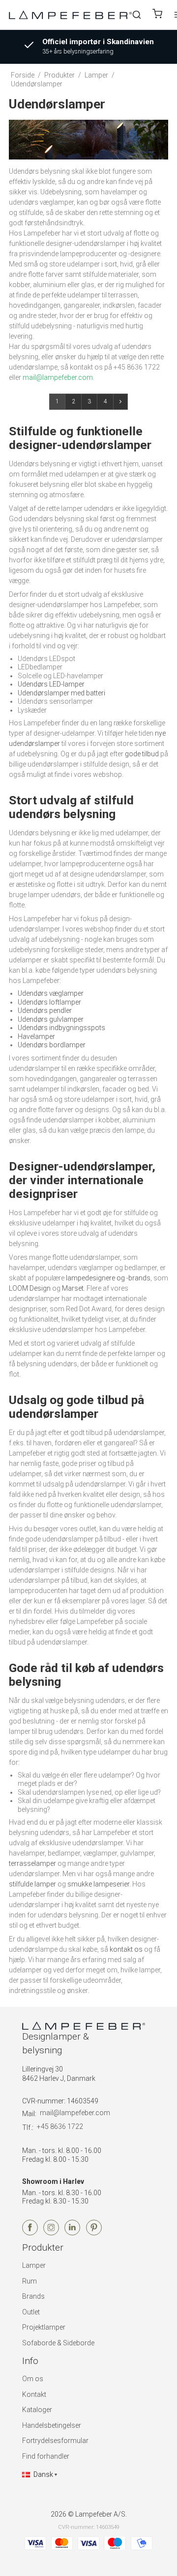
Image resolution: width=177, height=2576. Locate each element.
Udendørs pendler (45, 1010)
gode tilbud (142, 754)
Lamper (34, 2265)
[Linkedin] (72, 2233)
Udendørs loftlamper (49, 1002)
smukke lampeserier (98, 1884)
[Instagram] (51, 2233)
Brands (33, 2296)
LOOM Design (30, 1288)
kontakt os (126, 1949)
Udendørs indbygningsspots (61, 1028)
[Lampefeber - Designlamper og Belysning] (70, 14)
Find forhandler (46, 2456)
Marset (73, 1288)
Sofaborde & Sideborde (58, 2343)
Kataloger (37, 2410)
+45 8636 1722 (60, 2126)
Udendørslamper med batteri (61, 693)
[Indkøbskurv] (157, 15)
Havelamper (36, 1036)
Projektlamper (44, 2327)
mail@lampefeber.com (75, 2113)
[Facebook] (30, 2233)
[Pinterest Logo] (94, 2233)
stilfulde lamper (32, 1884)
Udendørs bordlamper (52, 1045)
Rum (29, 2281)
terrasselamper (32, 1863)
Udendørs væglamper (51, 993)
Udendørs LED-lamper (51, 684)
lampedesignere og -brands (108, 1278)
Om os (33, 2379)
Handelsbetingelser (52, 2425)
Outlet (31, 2312)
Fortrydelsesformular (55, 2441)
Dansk (43, 2474)
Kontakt (34, 2394)
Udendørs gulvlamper (51, 1019)
